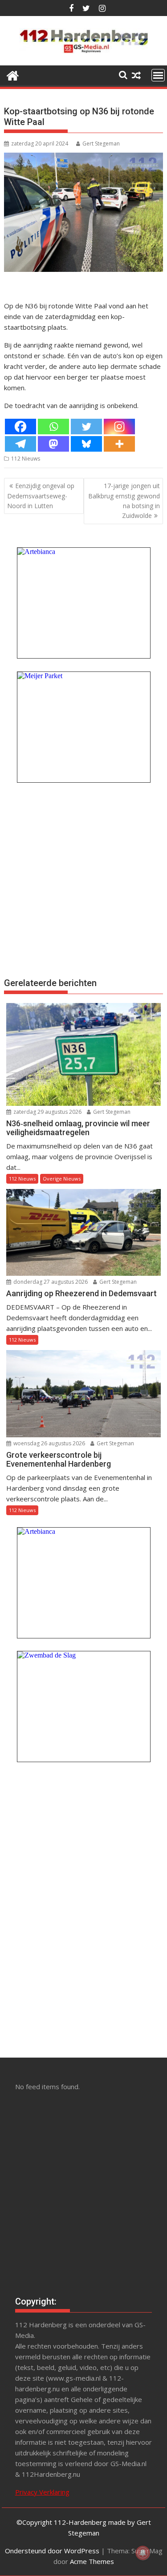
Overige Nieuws (62, 1179)
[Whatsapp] (53, 427)
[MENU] (158, 75)
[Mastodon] (53, 444)
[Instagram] (119, 427)
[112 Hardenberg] (13, 75)
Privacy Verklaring (42, 2492)
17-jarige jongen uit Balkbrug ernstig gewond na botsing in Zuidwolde (124, 501)
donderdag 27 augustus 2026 (50, 1282)
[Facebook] (20, 427)
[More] (119, 444)
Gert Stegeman (101, 144)
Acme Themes (92, 2561)
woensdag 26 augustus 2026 (49, 1443)
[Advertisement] (83, 879)
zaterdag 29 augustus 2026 (47, 1112)
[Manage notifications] (143, 2553)
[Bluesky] (86, 444)
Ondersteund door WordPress (52, 2551)
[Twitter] (86, 427)
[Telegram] (20, 444)
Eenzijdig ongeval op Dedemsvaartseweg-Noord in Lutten (41, 496)
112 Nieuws (26, 459)
